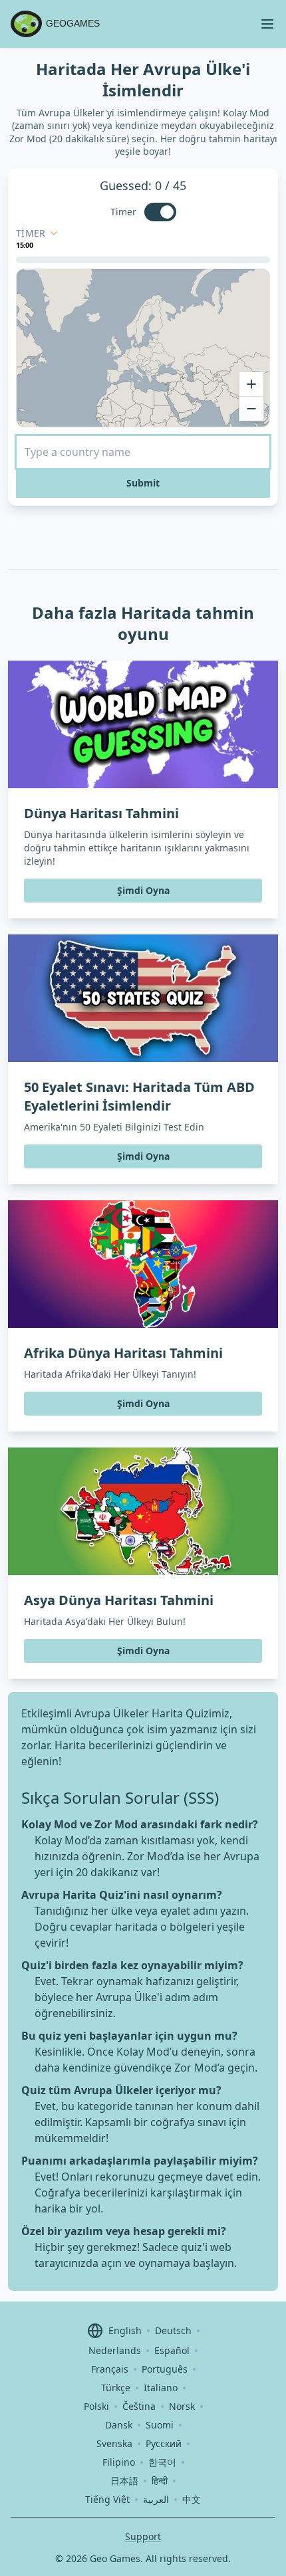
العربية (156, 2499)
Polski (96, 2406)
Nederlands (115, 2350)
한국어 (162, 2462)
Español (172, 2350)
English (125, 2330)
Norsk (182, 2406)
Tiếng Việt (107, 2499)
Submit (143, 483)
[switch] (160, 212)
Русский (164, 2443)
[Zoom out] (251, 409)
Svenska (114, 2443)
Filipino (119, 2462)
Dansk (119, 2425)
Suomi (160, 2425)
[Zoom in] (251, 384)
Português (165, 2369)
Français (110, 2369)
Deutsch (173, 2330)
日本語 (124, 2481)
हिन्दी (160, 2481)
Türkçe (116, 2388)
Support (143, 2536)
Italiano (161, 2388)
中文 (192, 2499)
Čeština (139, 2406)
